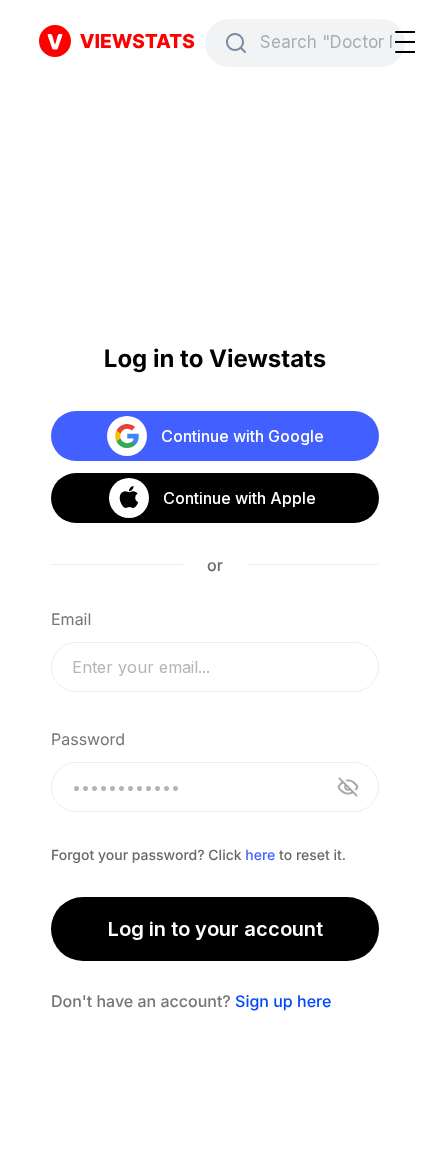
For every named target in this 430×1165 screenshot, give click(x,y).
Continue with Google (242, 436)
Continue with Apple (238, 498)
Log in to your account (215, 929)
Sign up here (283, 1001)
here (260, 855)
